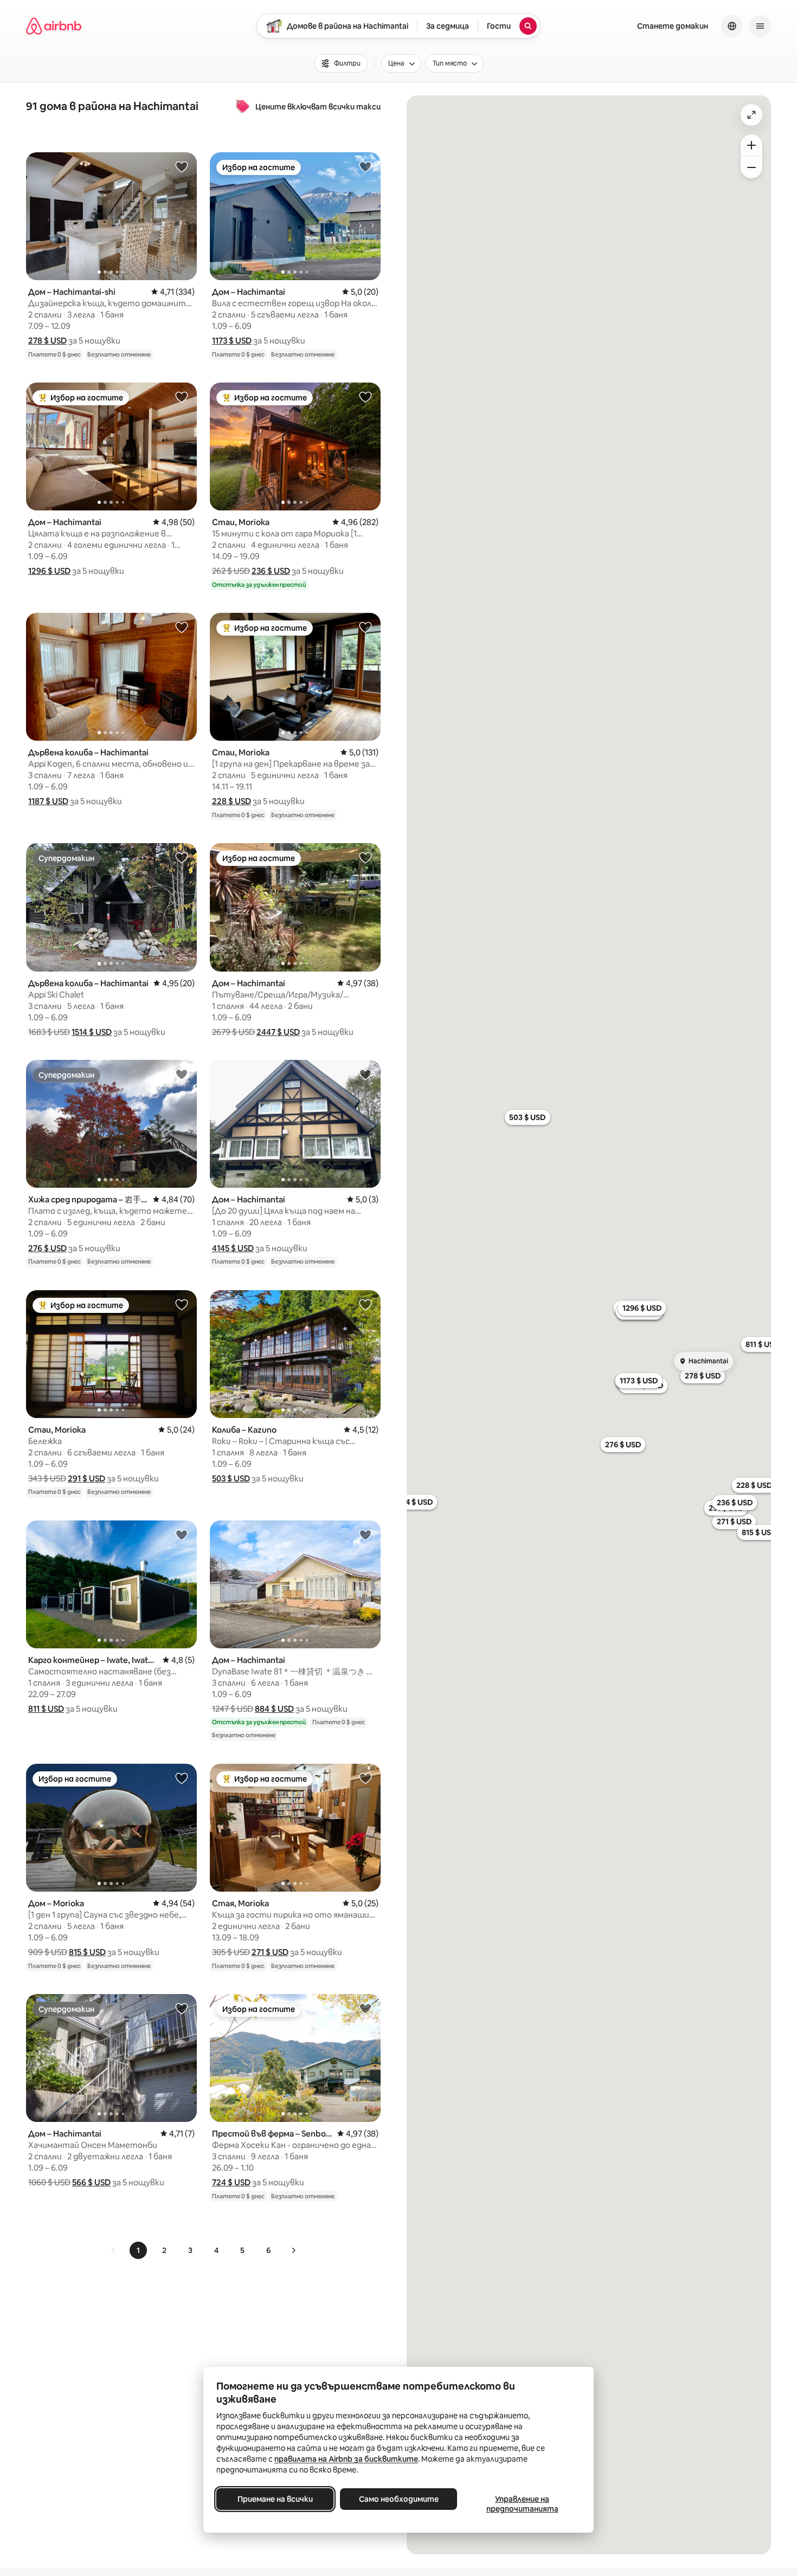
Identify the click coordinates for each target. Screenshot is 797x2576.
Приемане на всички (275, 2499)
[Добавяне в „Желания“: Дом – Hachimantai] (365, 166)
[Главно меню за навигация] (760, 26)
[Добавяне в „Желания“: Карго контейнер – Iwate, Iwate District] (182, 1535)
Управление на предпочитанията (522, 2504)
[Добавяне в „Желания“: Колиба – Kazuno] (365, 1304)
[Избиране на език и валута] (732, 26)
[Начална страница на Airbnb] (54, 26)
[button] (47, 341)
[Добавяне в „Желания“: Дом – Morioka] (182, 1778)
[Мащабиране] (751, 145)
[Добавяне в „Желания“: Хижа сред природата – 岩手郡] (182, 1074)
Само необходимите (399, 2499)
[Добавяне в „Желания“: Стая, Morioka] (365, 1778)
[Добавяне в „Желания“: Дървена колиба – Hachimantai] (182, 627)
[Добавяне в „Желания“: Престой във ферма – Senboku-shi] (365, 2008)
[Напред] (293, 2250)
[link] (113, 2250)
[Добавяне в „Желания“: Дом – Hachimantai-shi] (182, 166)
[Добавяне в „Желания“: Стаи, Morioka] (365, 397)
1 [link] (138, 2250)
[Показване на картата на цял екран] (751, 115)
